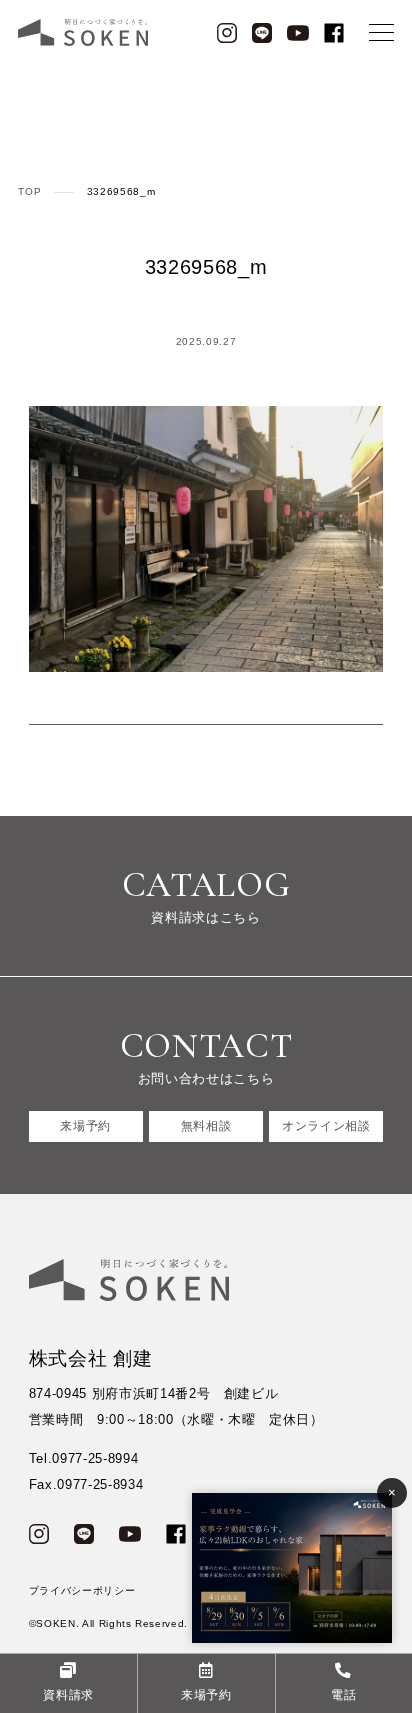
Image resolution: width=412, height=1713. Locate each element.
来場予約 (85, 1125)
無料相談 (206, 1125)
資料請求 (68, 1694)
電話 (343, 1694)
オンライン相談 (326, 1125)
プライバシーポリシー (82, 1590)
